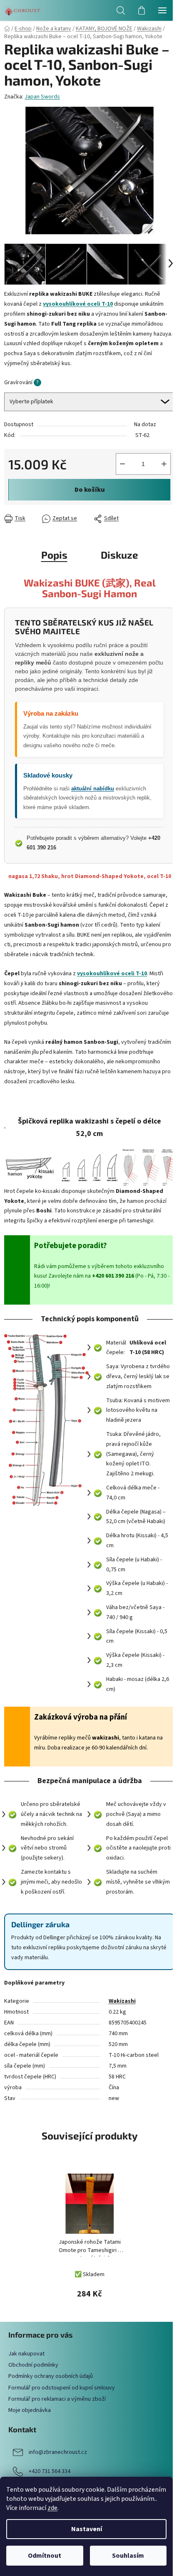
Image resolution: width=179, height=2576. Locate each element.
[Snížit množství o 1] (122, 464)
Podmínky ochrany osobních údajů (51, 2376)
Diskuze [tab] (119, 555)
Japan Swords (42, 97)
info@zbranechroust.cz (58, 2452)
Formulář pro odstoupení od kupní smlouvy (62, 2388)
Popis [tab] (54, 555)
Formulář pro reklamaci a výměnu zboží (57, 2399)
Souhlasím (128, 2556)
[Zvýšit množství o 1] (164, 464)
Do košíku (90, 490)
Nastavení (87, 2529)
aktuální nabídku (93, 789)
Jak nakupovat (26, 2354)
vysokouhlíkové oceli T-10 (112, 974)
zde (52, 2508)
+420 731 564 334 (50, 2471)
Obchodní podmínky (33, 2365)
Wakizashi (122, 2001)
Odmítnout (45, 2556)
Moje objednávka (30, 2410)
